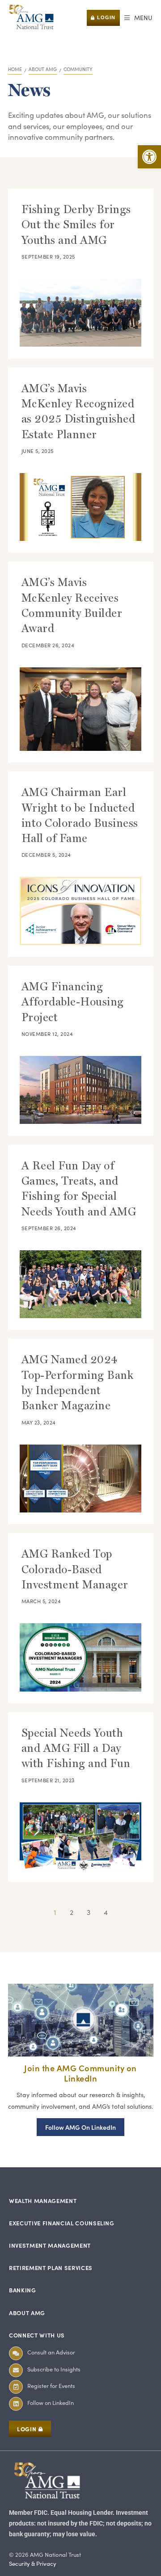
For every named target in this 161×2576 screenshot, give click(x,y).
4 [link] (106, 1912)
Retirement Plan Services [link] (51, 2268)
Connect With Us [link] (37, 2335)
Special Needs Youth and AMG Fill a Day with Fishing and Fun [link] (76, 1748)
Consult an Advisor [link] (51, 2352)
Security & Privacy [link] (33, 2563)
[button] (138, 18)
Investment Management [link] (50, 2245)
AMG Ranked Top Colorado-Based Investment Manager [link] (75, 1569)
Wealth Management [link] (43, 2201)
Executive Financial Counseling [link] (62, 2223)
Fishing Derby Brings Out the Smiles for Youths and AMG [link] (76, 225)
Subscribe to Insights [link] (54, 2369)
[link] (149, 157)
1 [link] (55, 1912)
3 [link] (89, 1912)
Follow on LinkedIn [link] (51, 2402)
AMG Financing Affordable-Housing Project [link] (73, 1002)
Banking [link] (23, 2290)
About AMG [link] (27, 2313)
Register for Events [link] (51, 2385)
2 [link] (72, 1912)
